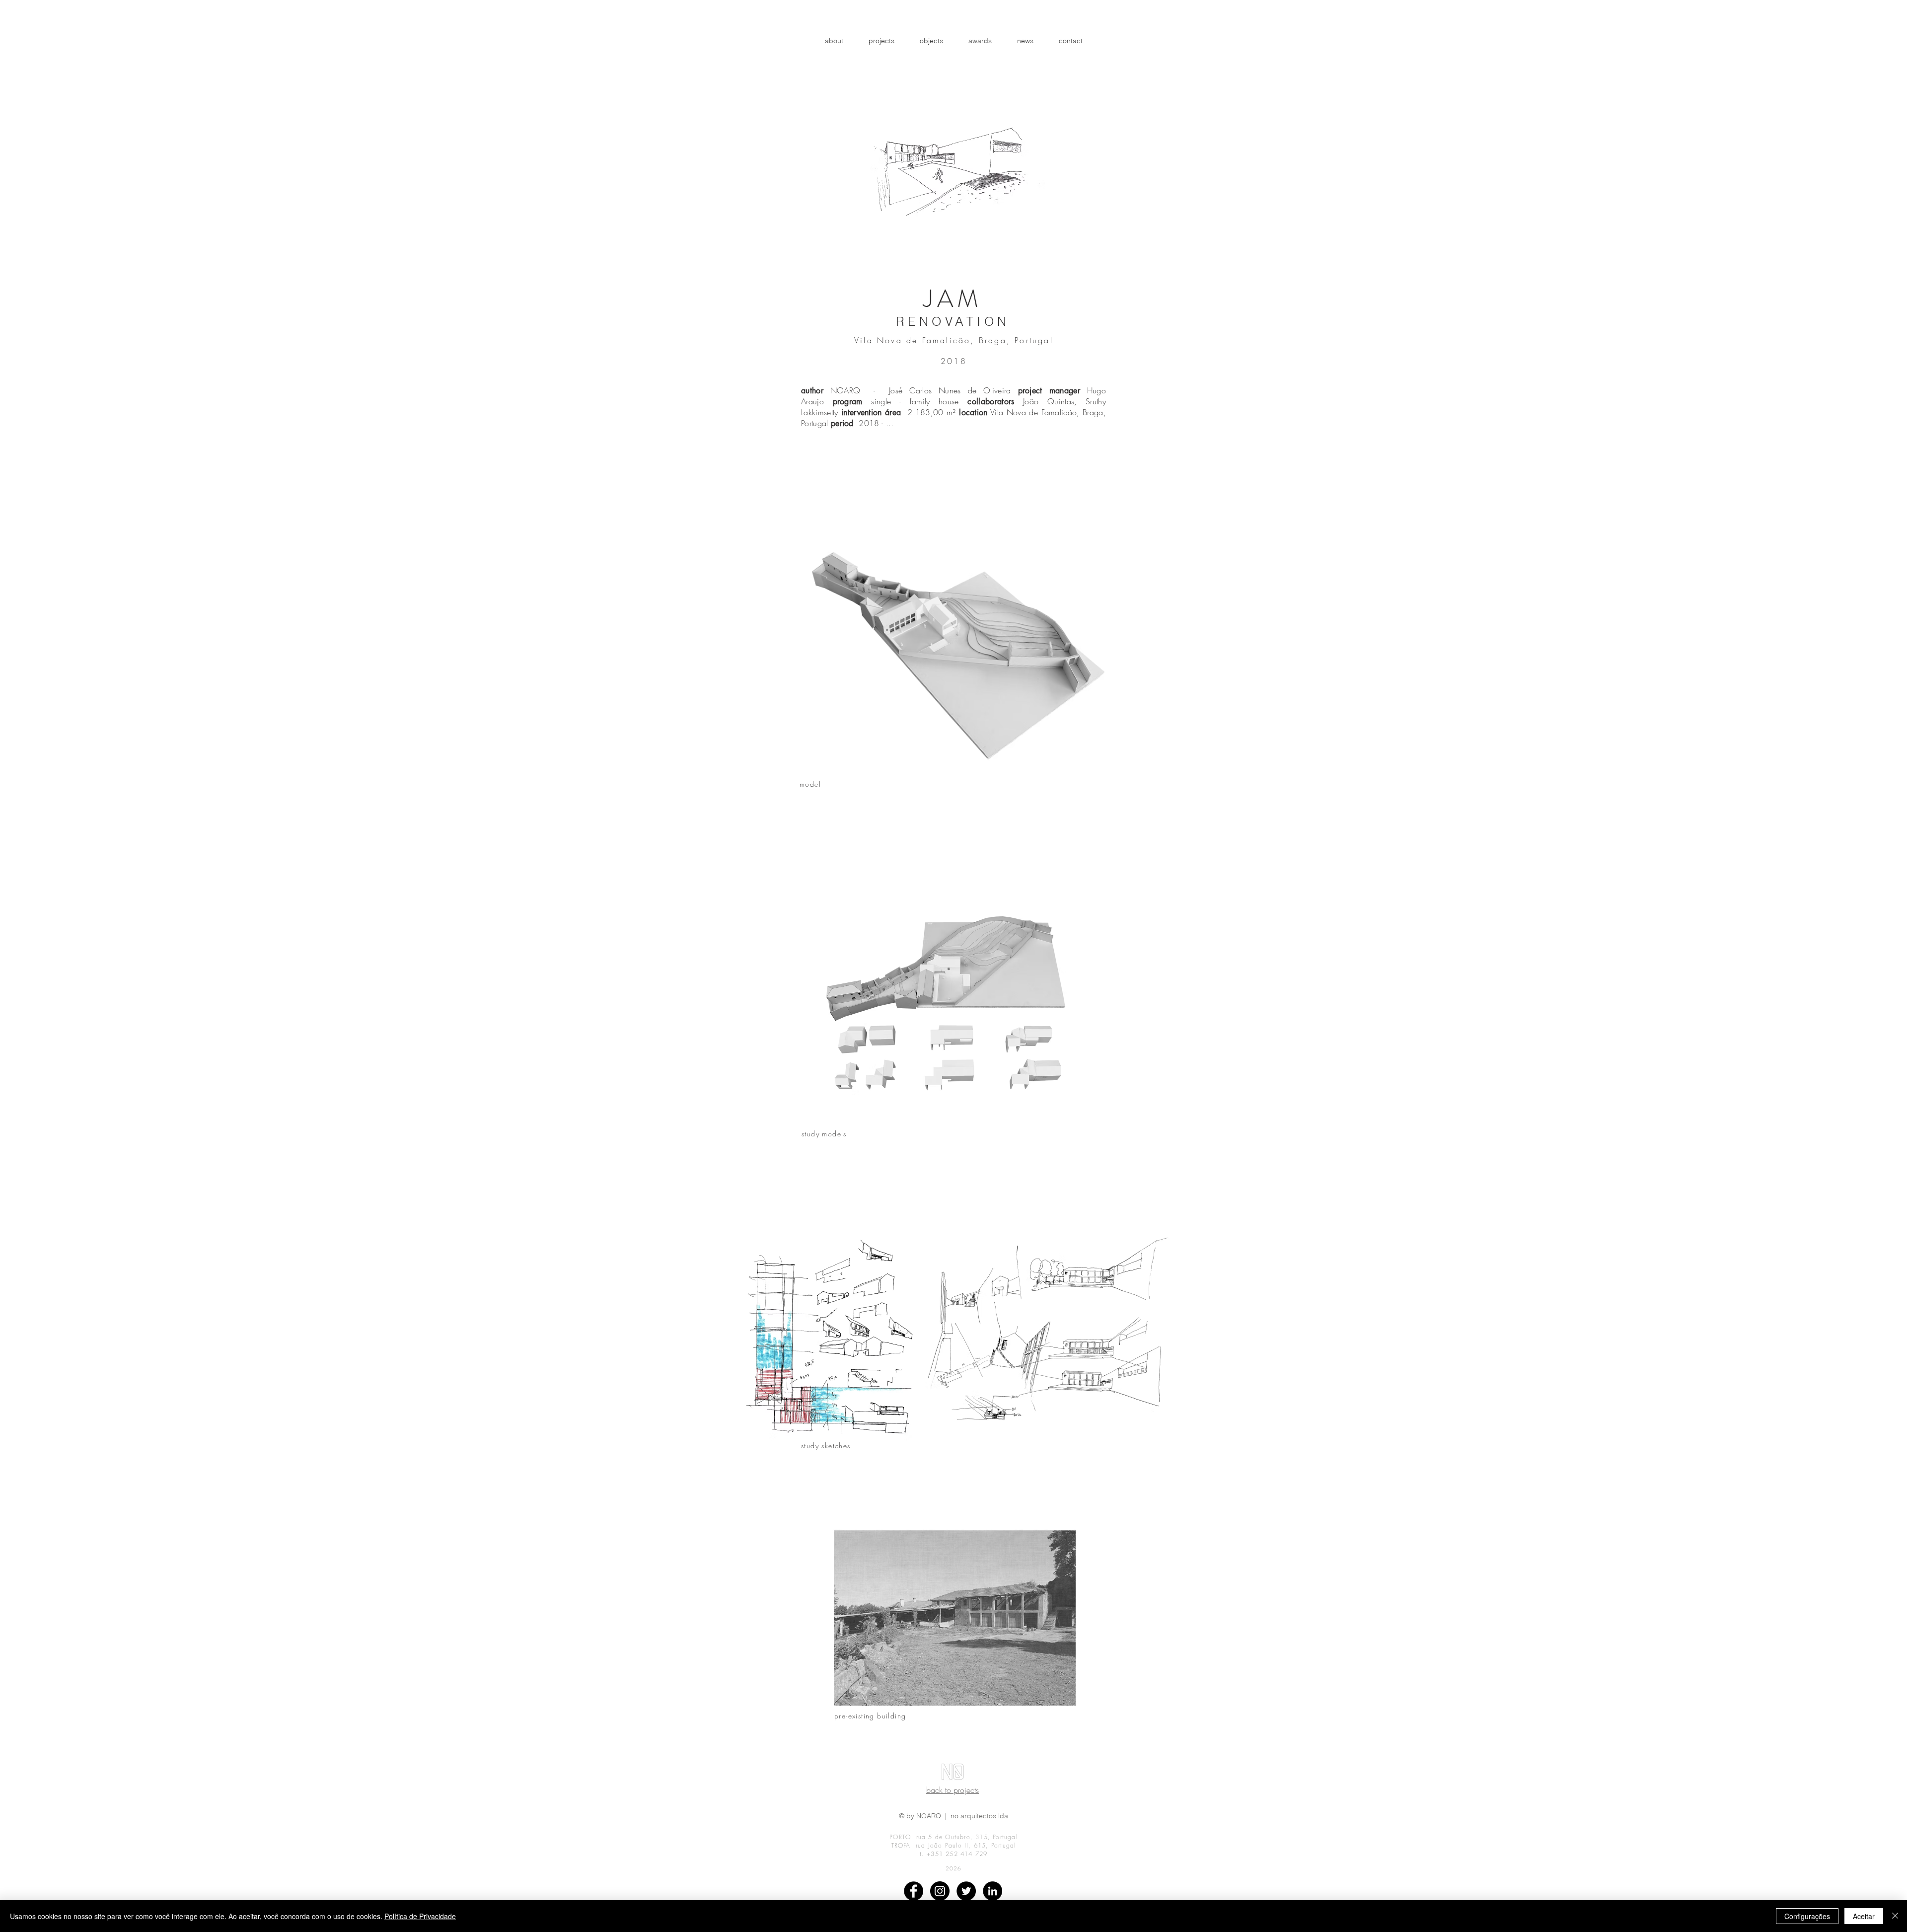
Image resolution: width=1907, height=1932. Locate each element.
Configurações (1807, 1916)
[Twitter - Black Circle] (966, 1891)
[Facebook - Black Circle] (914, 1891)
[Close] (1895, 1916)
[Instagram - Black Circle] (940, 1891)
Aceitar (1864, 1916)
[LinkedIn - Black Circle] (992, 1891)
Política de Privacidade (420, 1916)
